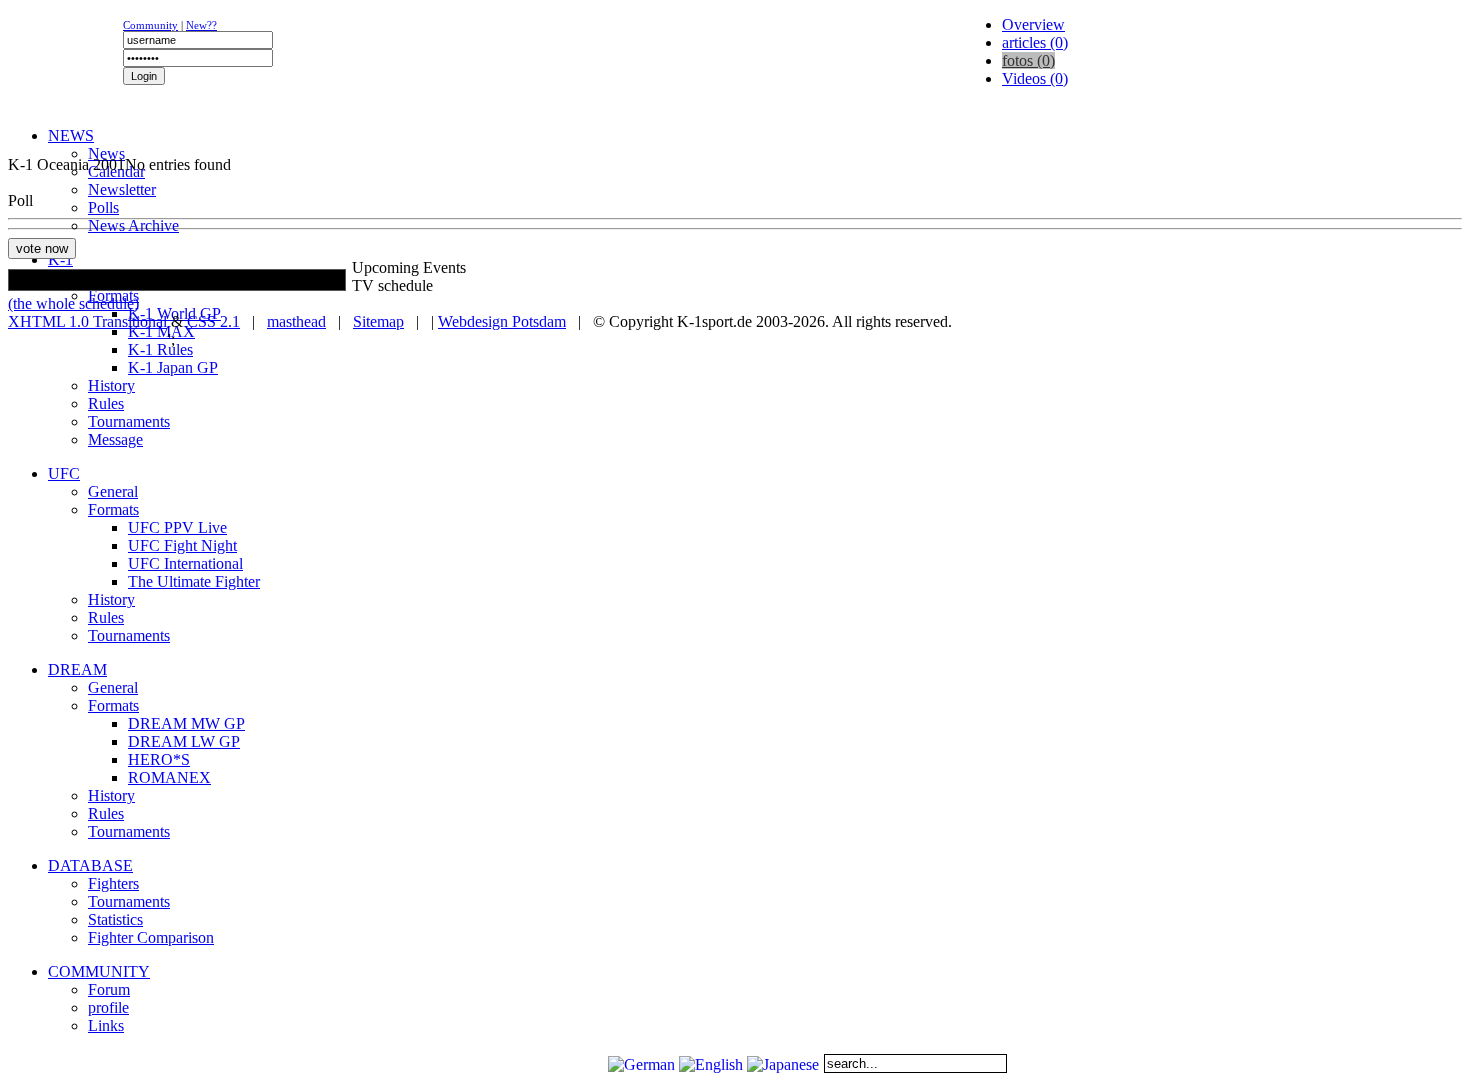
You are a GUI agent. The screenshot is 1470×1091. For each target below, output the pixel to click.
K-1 (60, 259)
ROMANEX (169, 777)
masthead (296, 321)
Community (150, 25)
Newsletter (122, 189)
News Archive (133, 225)
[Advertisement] (252, 145)
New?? (201, 25)
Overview (1033, 24)
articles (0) (1035, 42)
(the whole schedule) (73, 303)
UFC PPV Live (177, 527)
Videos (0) (1035, 78)
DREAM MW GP (186, 723)
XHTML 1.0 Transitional (87, 321)
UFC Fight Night (182, 545)
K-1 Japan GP (173, 367)
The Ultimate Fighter (194, 581)
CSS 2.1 (213, 321)
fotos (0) (1028, 60)
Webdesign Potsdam (502, 321)
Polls (103, 207)
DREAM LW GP (184, 741)
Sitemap (378, 321)
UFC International (185, 563)
